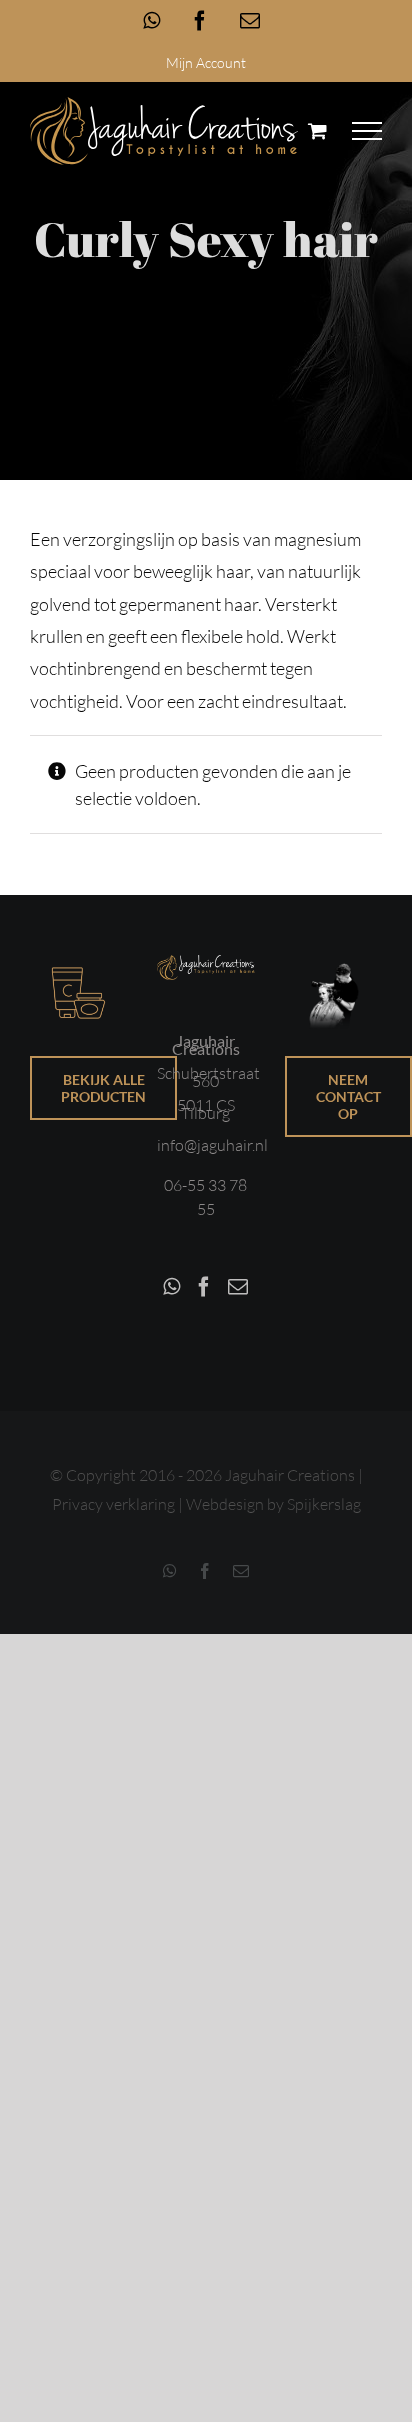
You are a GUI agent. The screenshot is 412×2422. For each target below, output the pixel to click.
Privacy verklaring (113, 1504)
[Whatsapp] (171, 1287)
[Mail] (238, 1287)
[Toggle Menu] (367, 131)
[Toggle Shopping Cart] (317, 130)
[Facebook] (204, 1287)
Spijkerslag (324, 1504)
